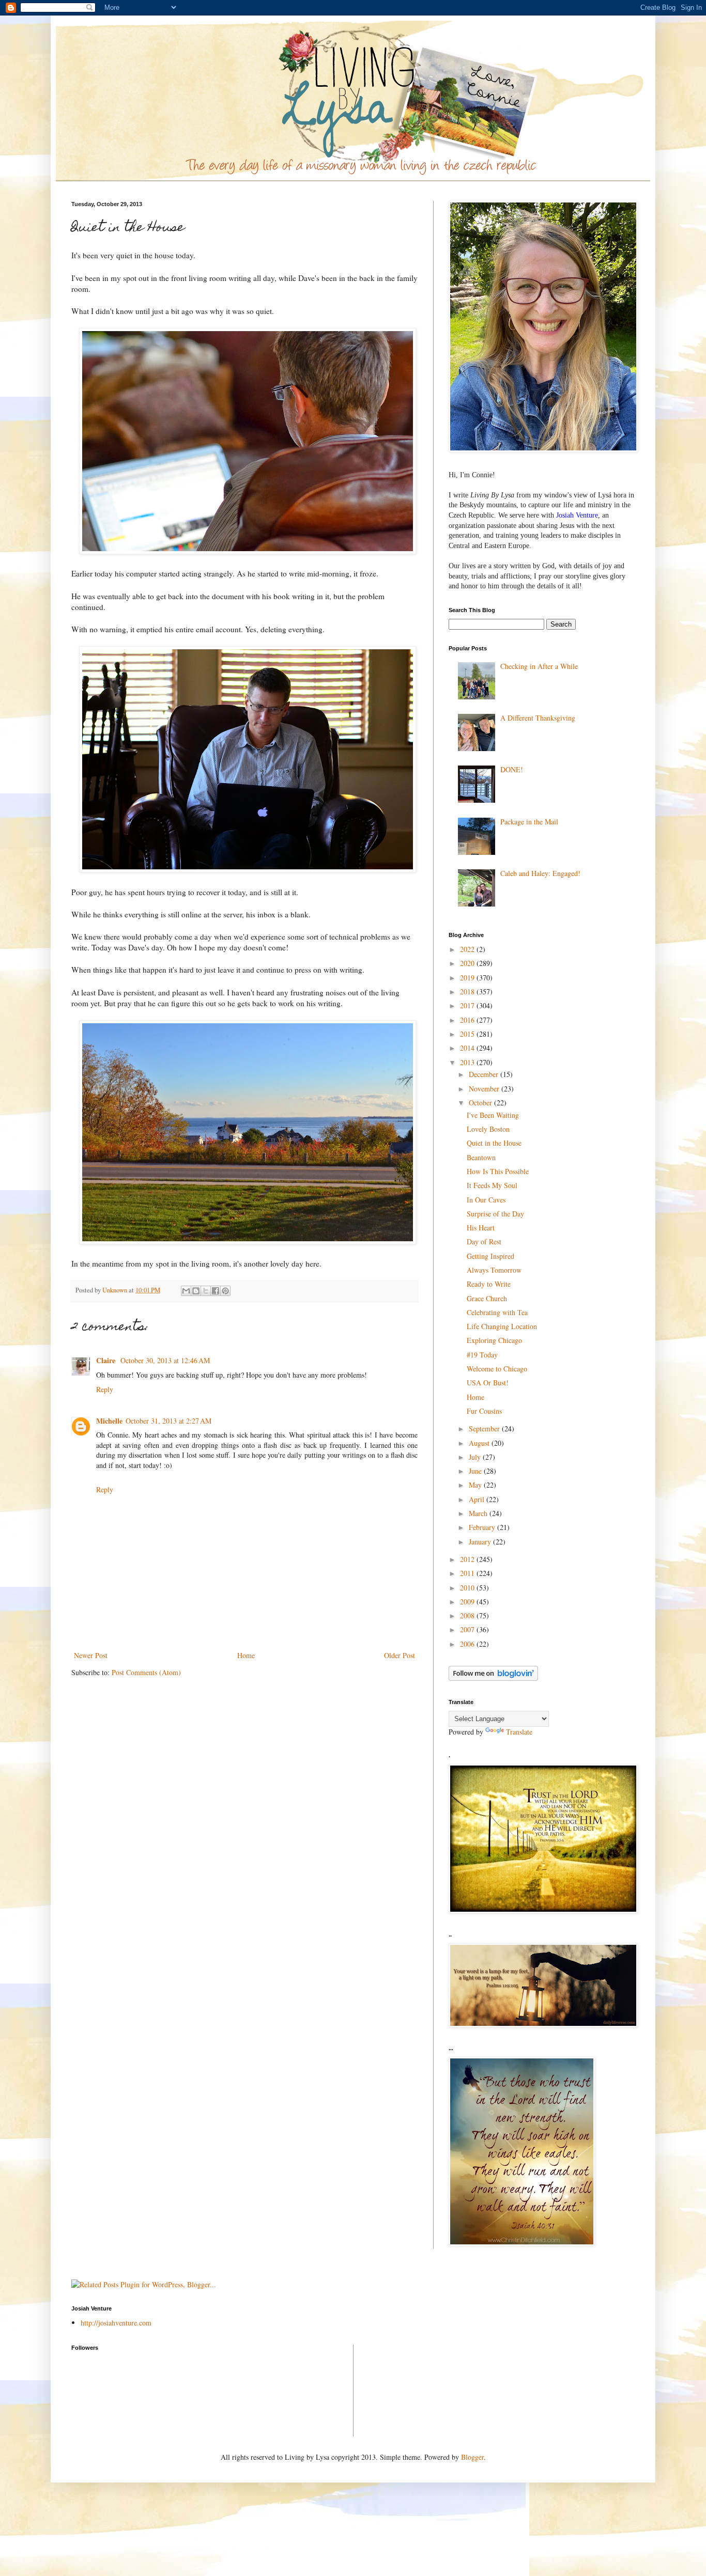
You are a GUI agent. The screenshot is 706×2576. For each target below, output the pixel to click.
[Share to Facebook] (216, 1291)
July (476, 1457)
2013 (468, 1062)
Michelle (109, 1421)
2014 (468, 1048)
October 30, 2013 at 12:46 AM (165, 1360)
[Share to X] (206, 1291)
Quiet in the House (494, 1143)
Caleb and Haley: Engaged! (540, 873)
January (481, 1542)
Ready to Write (489, 1284)
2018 (468, 992)
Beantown (481, 1157)
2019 (468, 978)
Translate (519, 1732)
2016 (468, 1020)
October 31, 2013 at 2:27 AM (168, 1421)
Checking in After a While (539, 666)
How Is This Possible (498, 1171)
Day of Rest (484, 1242)
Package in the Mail (529, 822)
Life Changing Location (502, 1326)
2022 (468, 949)
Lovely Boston (488, 1129)
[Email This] (186, 1291)
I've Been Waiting (493, 1115)
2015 (468, 1034)
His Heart (481, 1228)
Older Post (400, 1655)
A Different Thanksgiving (538, 718)
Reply (105, 1389)
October (481, 1103)
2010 (468, 1588)
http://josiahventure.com (116, 2323)
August (480, 1443)
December (485, 1074)
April (478, 1499)
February (483, 1527)
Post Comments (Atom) (146, 1672)
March (479, 1513)
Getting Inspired (490, 1256)
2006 (468, 1644)
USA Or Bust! (488, 1383)
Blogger (472, 2457)
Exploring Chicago (494, 1340)
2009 (468, 1602)
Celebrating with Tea (497, 1312)
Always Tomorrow (494, 1270)
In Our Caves (486, 1200)
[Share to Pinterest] (225, 1291)
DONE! (512, 769)
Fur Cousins (484, 1411)
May (476, 1485)
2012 (468, 1559)
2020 (468, 963)
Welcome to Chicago (497, 1369)
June (476, 1471)
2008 (468, 1615)
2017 (468, 1005)
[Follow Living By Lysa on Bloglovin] (493, 1678)
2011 (468, 1573)
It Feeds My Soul (492, 1185)
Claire (107, 1360)
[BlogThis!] (196, 1291)
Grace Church (487, 1298)
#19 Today (482, 1355)
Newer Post (91, 1655)
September (485, 1428)
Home (246, 1655)
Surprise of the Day (495, 1214)
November (485, 1089)
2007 (468, 1629)
